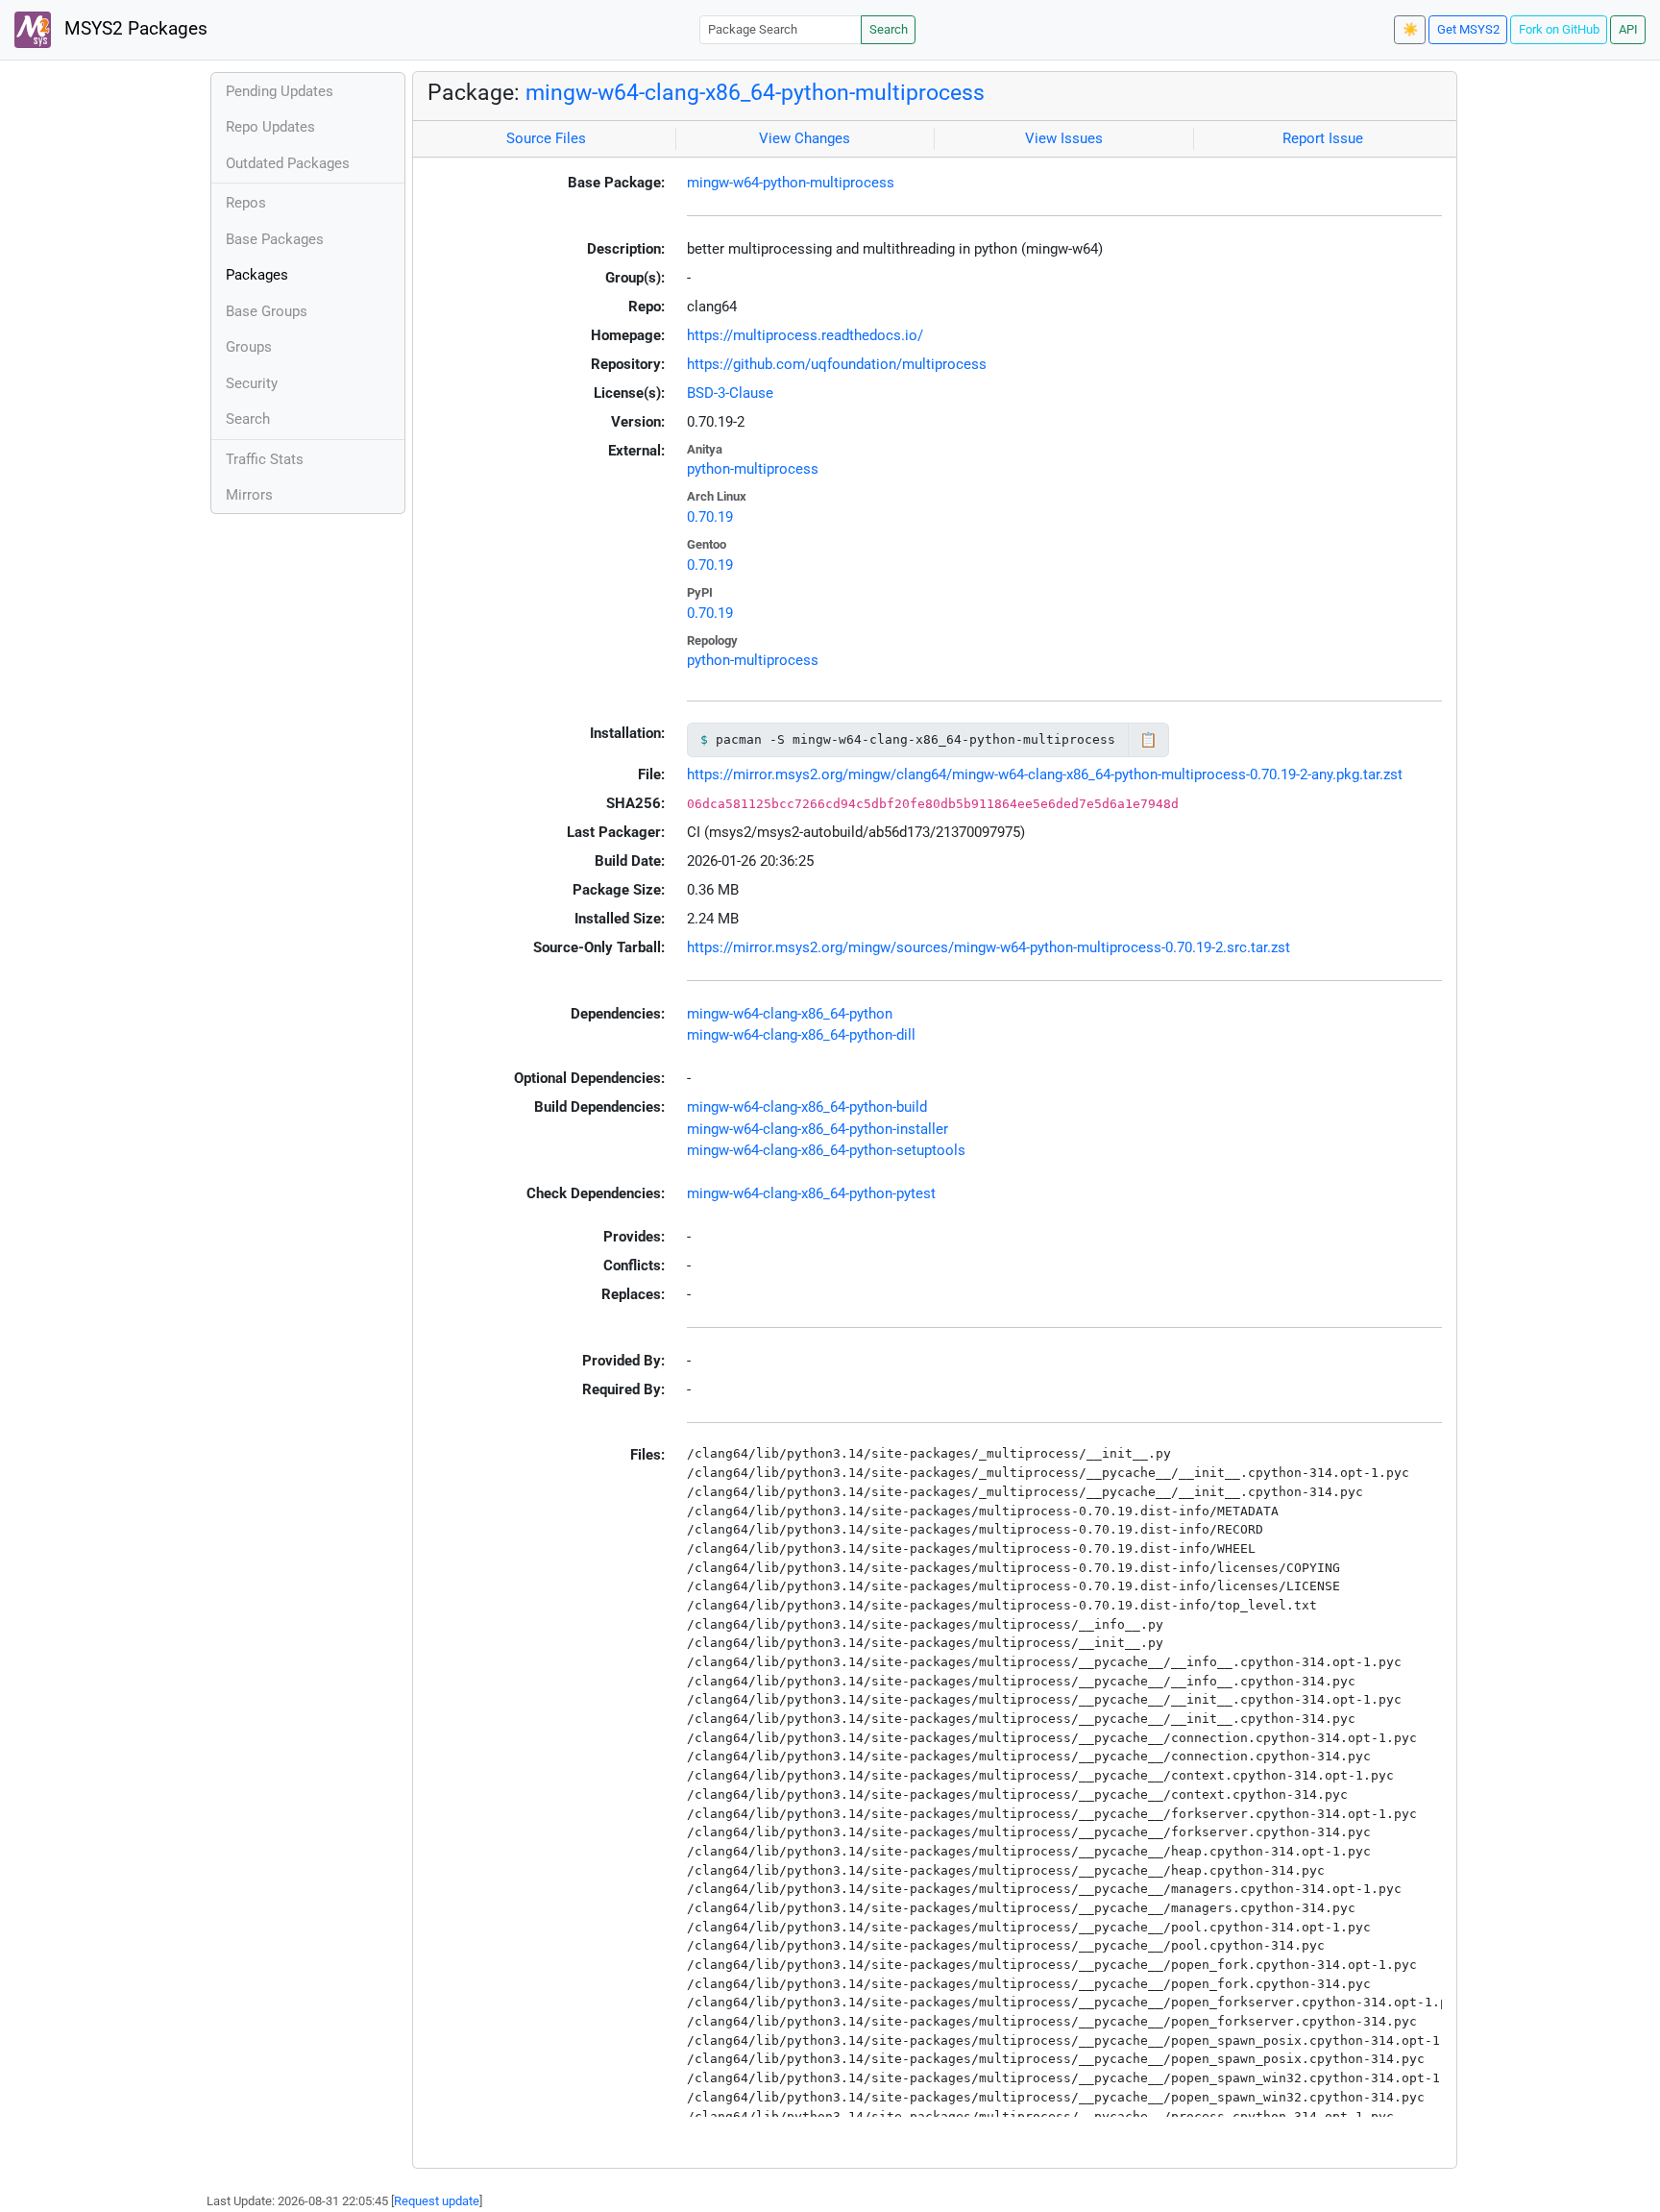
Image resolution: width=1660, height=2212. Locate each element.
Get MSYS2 (1468, 29)
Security (252, 383)
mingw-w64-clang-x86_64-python (790, 1014)
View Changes (805, 138)
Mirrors (249, 495)
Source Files (546, 138)
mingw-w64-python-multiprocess (791, 183)
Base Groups (267, 311)
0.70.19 (710, 517)
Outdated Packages (288, 163)
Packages (257, 275)
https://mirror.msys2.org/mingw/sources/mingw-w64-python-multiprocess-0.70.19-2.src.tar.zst (989, 947)
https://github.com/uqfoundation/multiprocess (837, 364)
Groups (249, 347)
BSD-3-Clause (730, 393)
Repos (246, 203)
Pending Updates (280, 91)
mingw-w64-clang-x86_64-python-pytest (811, 1193)
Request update (437, 2201)
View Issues (1064, 138)
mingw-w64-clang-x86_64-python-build (807, 1107)
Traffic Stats (265, 459)
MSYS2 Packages (134, 29)
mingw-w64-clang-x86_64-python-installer (818, 1129)
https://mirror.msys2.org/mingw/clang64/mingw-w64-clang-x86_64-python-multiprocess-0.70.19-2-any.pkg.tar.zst (1045, 774)
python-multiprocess (753, 469)
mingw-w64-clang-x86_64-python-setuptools (826, 1150)
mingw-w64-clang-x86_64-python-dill (801, 1035)
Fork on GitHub (1559, 29)
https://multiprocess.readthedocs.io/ (805, 335)
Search (889, 29)
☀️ (1410, 29)
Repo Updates (270, 127)
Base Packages (275, 239)
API (1628, 29)
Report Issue (1323, 138)
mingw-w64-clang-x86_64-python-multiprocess (755, 92)
